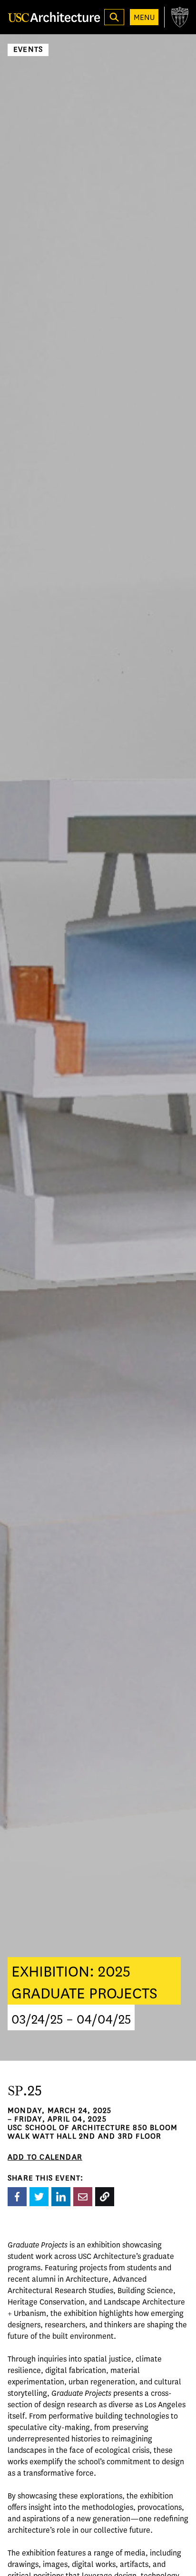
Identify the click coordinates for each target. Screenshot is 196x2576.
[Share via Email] (83, 2197)
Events (28, 50)
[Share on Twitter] (39, 2197)
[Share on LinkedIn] (61, 2197)
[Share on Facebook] (17, 2197)
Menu (144, 17)
